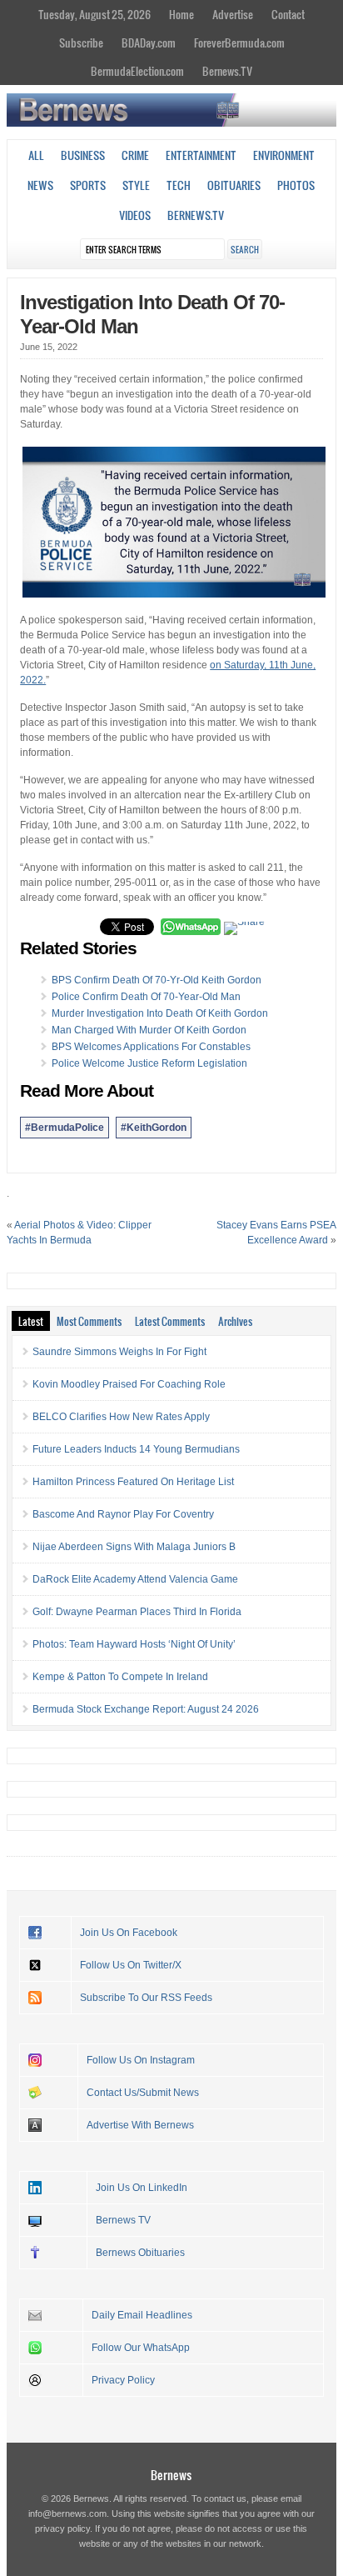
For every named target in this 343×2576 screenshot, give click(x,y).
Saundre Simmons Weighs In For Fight (119, 1352)
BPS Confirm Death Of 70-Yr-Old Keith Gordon (157, 980)
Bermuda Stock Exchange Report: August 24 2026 (146, 1709)
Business (83, 155)
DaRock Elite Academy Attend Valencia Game (135, 1579)
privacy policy (62, 2528)
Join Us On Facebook (129, 1933)
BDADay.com (149, 43)
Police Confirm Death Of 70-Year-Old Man (146, 997)
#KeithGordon (154, 1128)
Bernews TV (123, 2220)
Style (136, 185)
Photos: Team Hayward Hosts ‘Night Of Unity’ (134, 1644)
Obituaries (234, 185)
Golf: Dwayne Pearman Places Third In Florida (137, 1612)
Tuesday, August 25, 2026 (94, 14)
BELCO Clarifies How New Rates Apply (121, 1417)
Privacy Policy (123, 2380)
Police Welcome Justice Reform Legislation (149, 1063)
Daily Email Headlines (142, 2315)
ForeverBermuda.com (239, 43)
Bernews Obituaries (140, 2253)
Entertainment (201, 155)
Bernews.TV (227, 71)
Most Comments (89, 1321)
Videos (135, 215)
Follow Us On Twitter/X (131, 1965)
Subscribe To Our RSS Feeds (146, 1998)
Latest (31, 1321)
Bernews (171, 2475)
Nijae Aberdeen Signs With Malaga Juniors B (134, 1547)
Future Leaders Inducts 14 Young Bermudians (136, 1449)
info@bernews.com (67, 2513)
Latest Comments (170, 1321)
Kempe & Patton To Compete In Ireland (120, 1677)
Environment (284, 155)
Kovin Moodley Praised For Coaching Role (129, 1384)
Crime (135, 155)
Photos (296, 185)
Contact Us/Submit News (143, 2093)
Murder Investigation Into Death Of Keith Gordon (160, 1013)
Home (181, 14)
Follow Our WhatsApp (141, 2348)
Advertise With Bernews (140, 2125)
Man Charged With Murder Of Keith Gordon (149, 1030)
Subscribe (81, 43)
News (40, 185)
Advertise (233, 14)
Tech (179, 185)
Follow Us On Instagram (141, 2060)
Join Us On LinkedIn (142, 2188)
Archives (235, 1321)
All (36, 155)
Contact (288, 14)
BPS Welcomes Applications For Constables (151, 1047)
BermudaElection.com (137, 71)
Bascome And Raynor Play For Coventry (123, 1514)
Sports (88, 185)
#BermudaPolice (65, 1128)
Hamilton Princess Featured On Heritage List (133, 1482)
